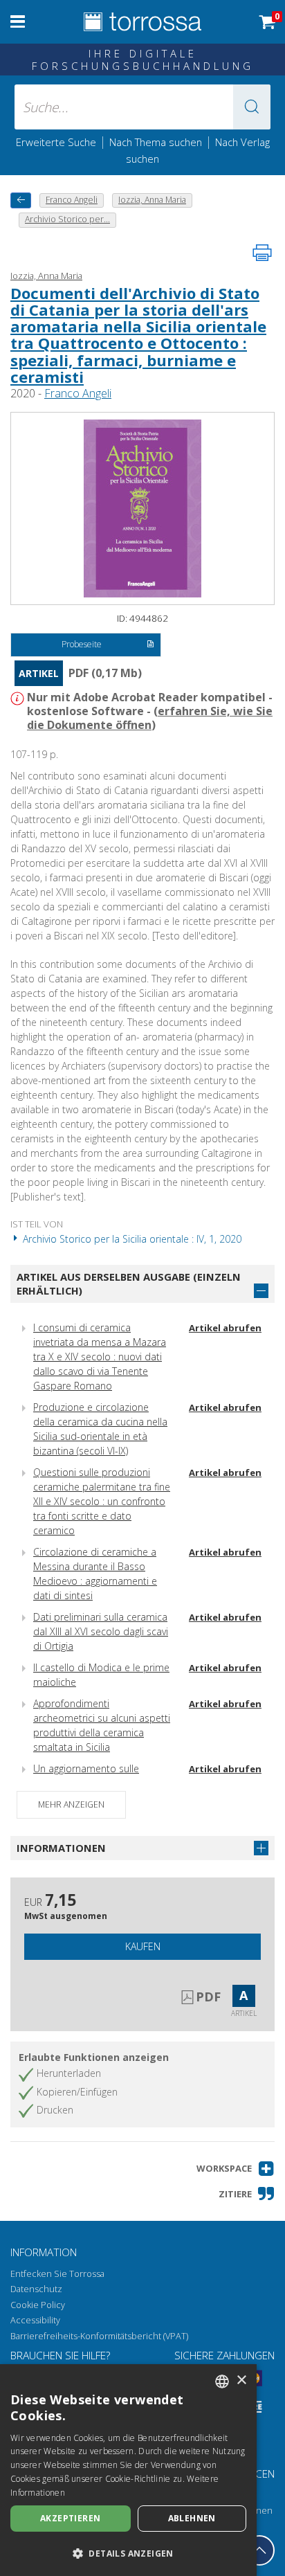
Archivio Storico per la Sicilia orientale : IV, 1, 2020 (131, 1239)
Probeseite (82, 644)
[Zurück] (21, 200)
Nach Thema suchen (156, 142)
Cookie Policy (38, 2305)
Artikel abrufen (225, 1328)
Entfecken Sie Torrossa (57, 2274)
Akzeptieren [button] (70, 2518)
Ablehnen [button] (192, 2518)
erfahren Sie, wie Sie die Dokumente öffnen (150, 718)
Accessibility (35, 2320)
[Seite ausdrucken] (262, 253)
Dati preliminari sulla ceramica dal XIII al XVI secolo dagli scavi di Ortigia (101, 1631)
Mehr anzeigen (71, 1804)
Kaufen (143, 1946)
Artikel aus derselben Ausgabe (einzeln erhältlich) (129, 1284)
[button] (252, 107)
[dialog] (128, 2470)
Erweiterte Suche (56, 142)
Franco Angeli (78, 393)
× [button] (241, 2380)
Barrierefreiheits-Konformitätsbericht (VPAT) (99, 2336)
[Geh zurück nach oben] (259, 2550)
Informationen (61, 1848)
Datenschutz (36, 2289)
